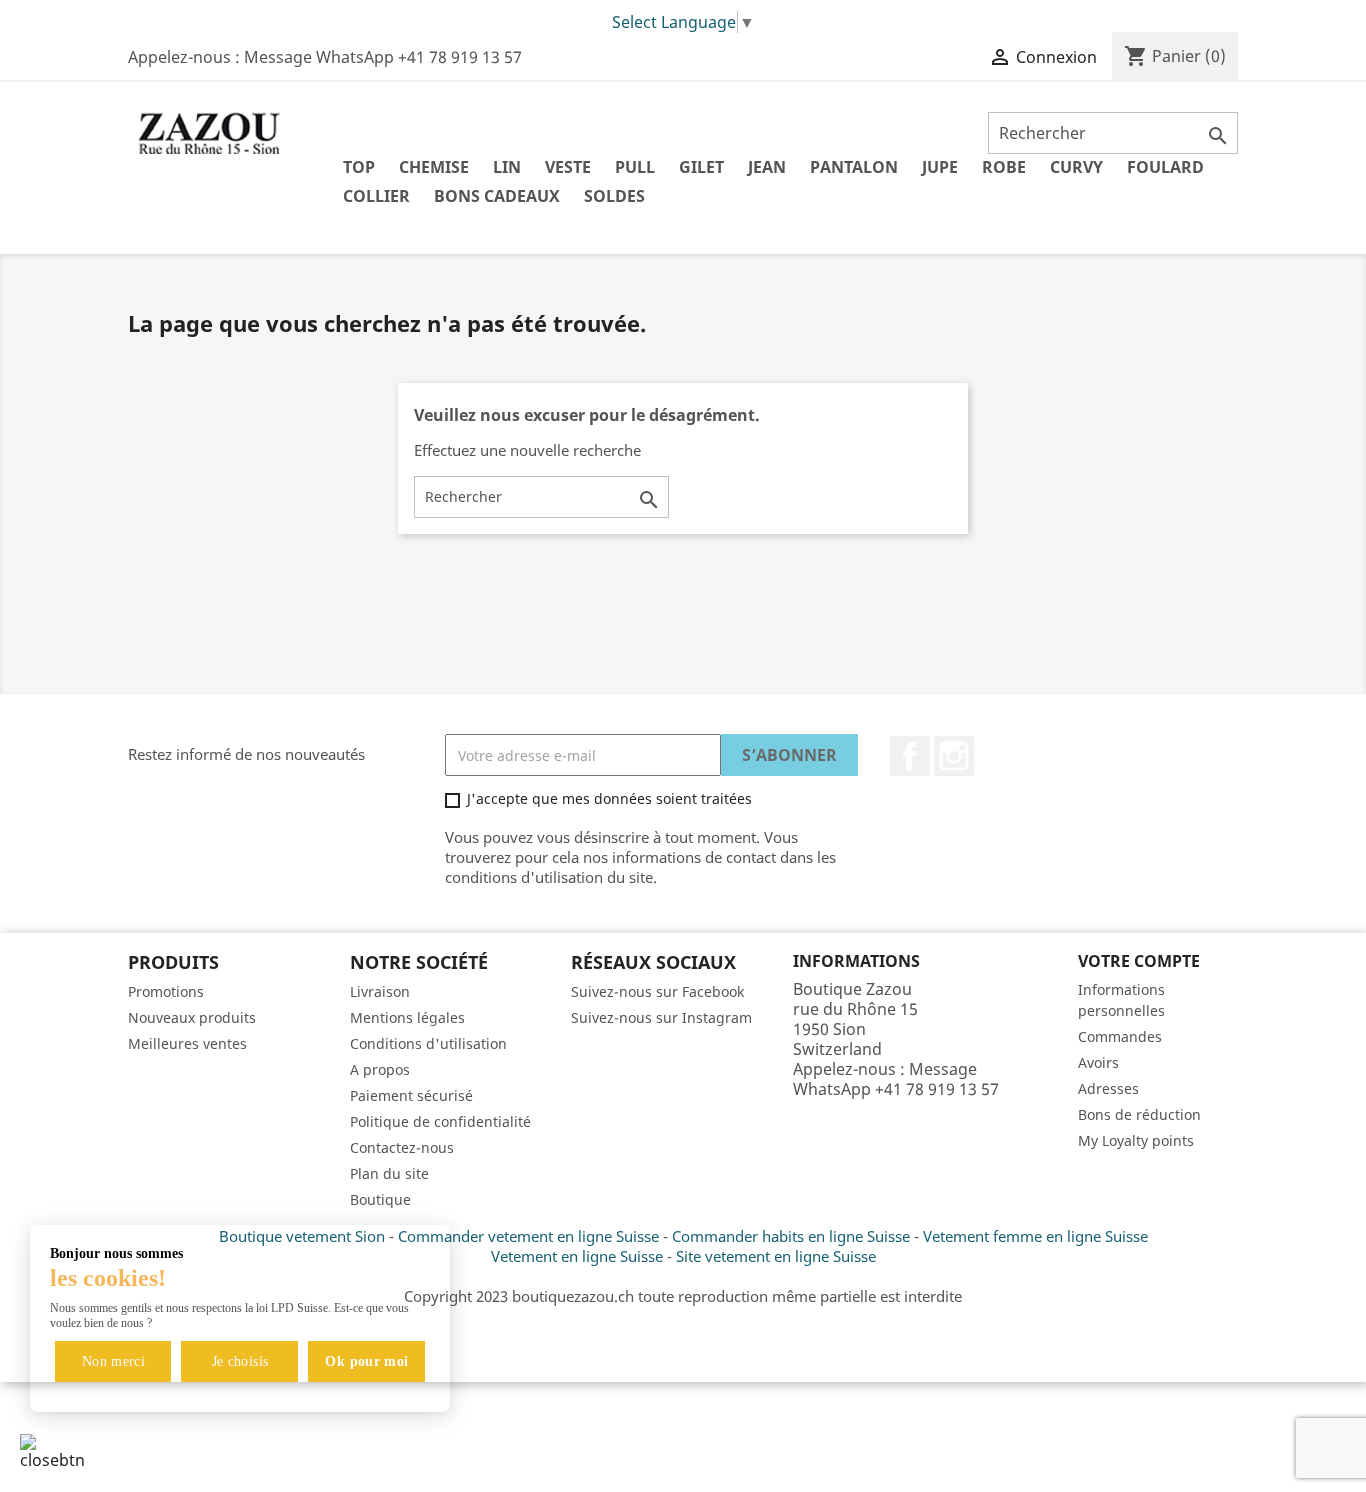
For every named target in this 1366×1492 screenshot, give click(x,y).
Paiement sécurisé (411, 1095)
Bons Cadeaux (497, 196)
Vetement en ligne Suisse (577, 1256)
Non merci (113, 1361)
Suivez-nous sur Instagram (661, 1017)
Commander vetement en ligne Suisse (528, 1236)
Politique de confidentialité (440, 1121)
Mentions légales (407, 1017)
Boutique (380, 1199)
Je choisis (240, 1361)
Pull (635, 167)
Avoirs (1098, 1062)
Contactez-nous (402, 1147)
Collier (376, 196)
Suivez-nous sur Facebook (657, 991)
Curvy (1076, 167)
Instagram (954, 756)
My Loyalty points (1136, 1140)
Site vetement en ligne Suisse (776, 1256)
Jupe (940, 167)
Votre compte (1139, 961)
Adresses (1108, 1088)
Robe (1004, 167)
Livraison (380, 991)
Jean (767, 167)
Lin (507, 167)
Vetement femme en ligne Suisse (1035, 1236)
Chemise (434, 167)
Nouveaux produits (192, 1017)
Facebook (910, 756)
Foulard (1165, 167)
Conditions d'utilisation (428, 1043)
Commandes (1120, 1036)
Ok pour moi (366, 1361)
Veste (568, 167)
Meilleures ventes (187, 1043)
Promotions (166, 991)
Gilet (701, 167)
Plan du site (389, 1173)
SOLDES (614, 196)
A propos (380, 1069)
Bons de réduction (1139, 1114)
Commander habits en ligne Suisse (791, 1236)
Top (359, 167)
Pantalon (854, 167)
